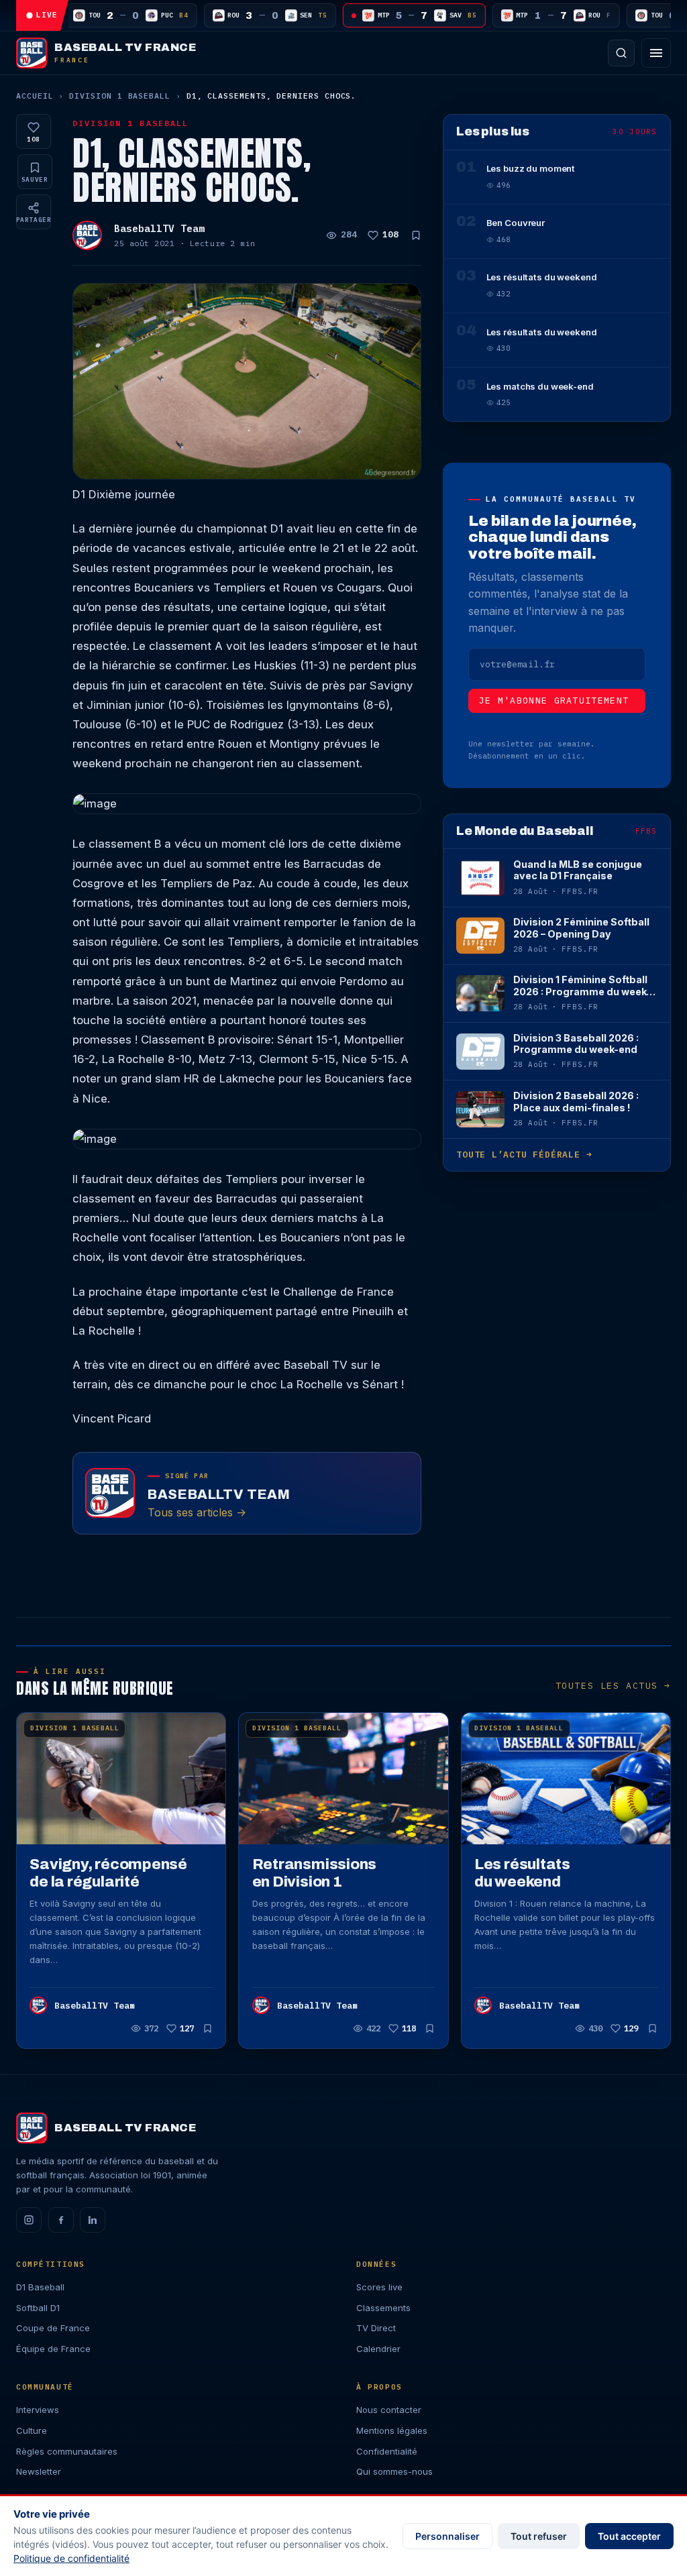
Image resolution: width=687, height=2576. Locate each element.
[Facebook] (61, 2220)
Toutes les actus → (613, 1686)
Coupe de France (53, 2328)
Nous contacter (389, 2410)
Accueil (35, 96)
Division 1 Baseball (120, 96)
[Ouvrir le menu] (656, 53)
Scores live (379, 2287)
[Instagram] (29, 2220)
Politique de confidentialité (71, 2558)
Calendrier (378, 2349)
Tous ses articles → (197, 1512)
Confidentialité (387, 2451)
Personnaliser (447, 2536)
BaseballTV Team (159, 228)
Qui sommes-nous (394, 2471)
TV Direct (376, 2328)
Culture (32, 2430)
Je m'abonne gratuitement (554, 701)
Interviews (38, 2410)
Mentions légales (392, 2430)
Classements (383, 2308)
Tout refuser (539, 2536)
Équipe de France (53, 2349)
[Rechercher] (621, 53)
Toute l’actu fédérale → (524, 1155)
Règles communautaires (67, 2451)
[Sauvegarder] (416, 235)
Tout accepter (629, 2536)
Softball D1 (38, 2308)
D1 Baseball (40, 2287)
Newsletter (39, 2471)
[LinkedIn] (93, 2220)
